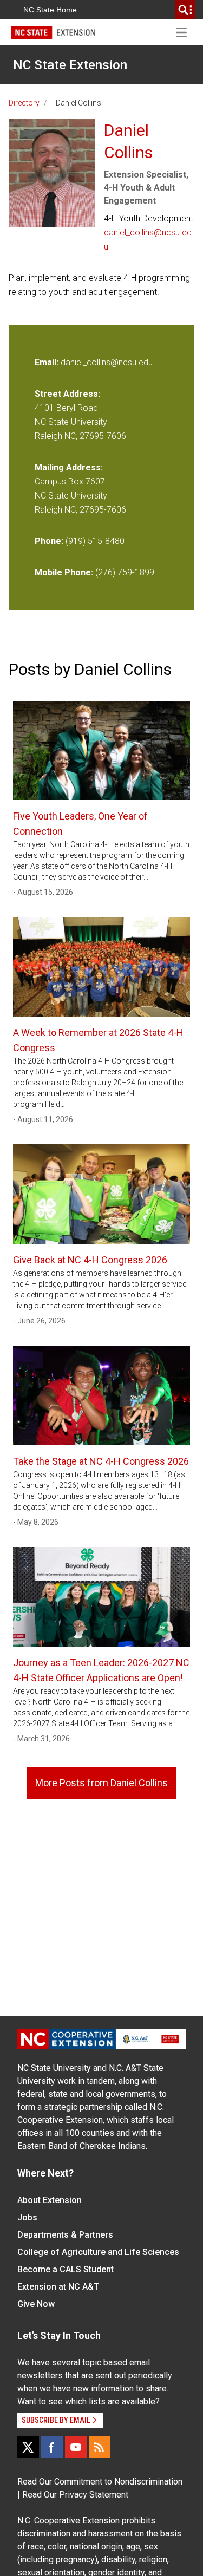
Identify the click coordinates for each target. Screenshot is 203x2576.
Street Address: (67, 394)
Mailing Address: (69, 467)
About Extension (50, 2200)
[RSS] (100, 2447)
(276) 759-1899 (125, 572)
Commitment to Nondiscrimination (118, 2482)
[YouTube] (76, 2447)
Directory (24, 103)
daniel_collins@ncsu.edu (148, 240)
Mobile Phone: (64, 572)
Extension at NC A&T (58, 2287)
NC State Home (50, 10)
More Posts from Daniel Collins (101, 1783)
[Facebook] (52, 2447)
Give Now (36, 2304)
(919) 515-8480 (95, 541)
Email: (48, 362)
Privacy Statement (94, 2495)
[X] (28, 2447)
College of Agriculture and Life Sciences (98, 2252)
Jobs (27, 2217)
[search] (185, 10)
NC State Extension (70, 65)
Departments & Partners (65, 2235)
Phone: (49, 541)
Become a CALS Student (66, 2269)
